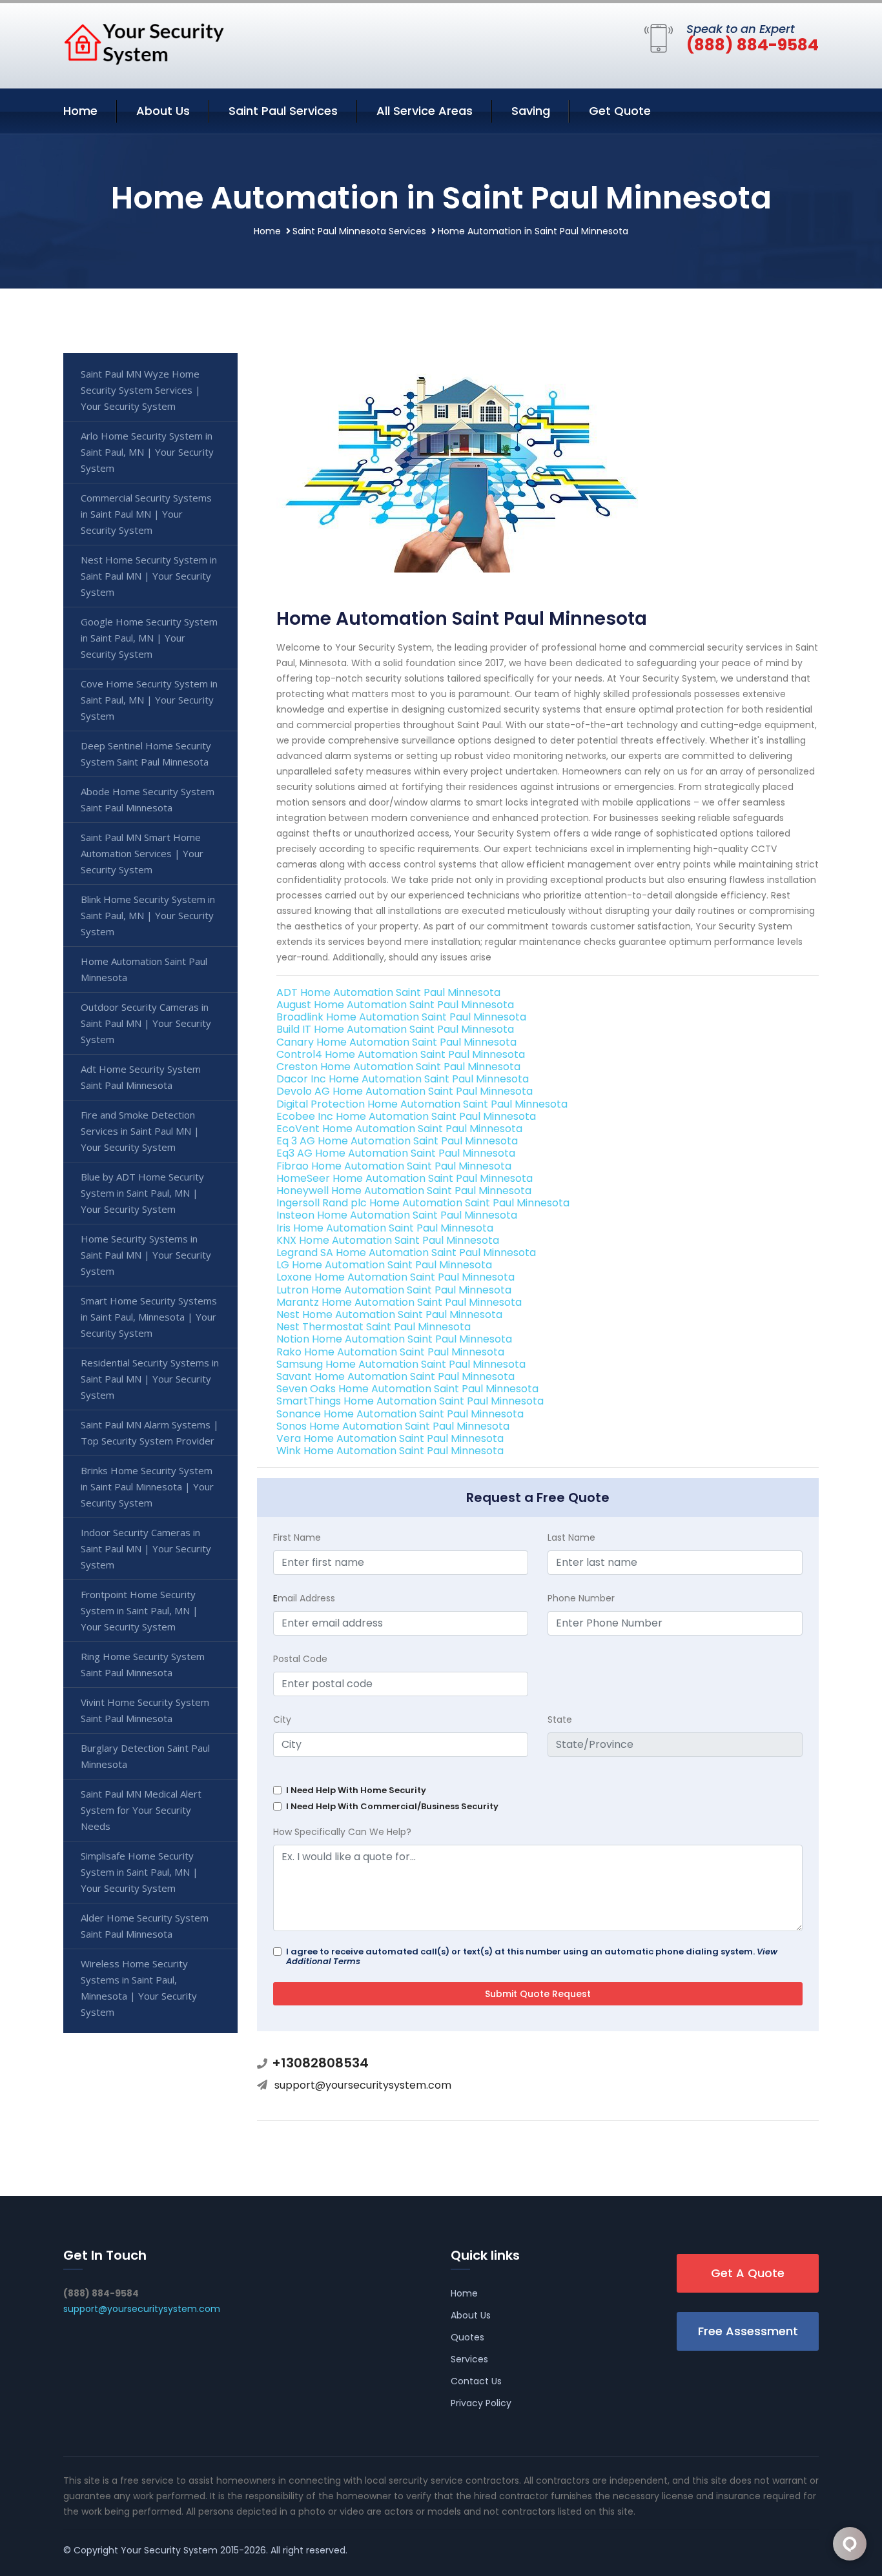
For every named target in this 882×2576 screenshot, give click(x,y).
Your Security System (169, 2550)
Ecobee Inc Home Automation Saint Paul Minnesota (406, 1116)
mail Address (304, 1598)
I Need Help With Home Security (356, 1790)
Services (469, 2359)
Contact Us (476, 2381)
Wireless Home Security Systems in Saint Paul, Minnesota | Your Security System (139, 1988)
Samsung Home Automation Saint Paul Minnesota (401, 1364)
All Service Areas (425, 111)
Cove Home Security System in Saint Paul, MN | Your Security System (149, 700)
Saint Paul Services (283, 111)
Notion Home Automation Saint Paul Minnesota (394, 1339)
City (282, 1719)
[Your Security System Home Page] (144, 43)
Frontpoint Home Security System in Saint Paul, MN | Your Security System (139, 1610)
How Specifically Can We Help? (342, 1832)
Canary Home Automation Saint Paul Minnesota (396, 1042)
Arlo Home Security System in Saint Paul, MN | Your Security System (147, 452)
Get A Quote (748, 2273)
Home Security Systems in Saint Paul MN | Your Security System (146, 1255)
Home (80, 111)
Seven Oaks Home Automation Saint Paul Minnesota (407, 1389)
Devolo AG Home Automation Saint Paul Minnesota (405, 1091)
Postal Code (300, 1659)
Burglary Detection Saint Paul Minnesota (145, 1756)
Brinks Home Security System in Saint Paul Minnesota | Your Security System (147, 1486)
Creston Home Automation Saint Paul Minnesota (398, 1067)
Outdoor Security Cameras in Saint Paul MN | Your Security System (146, 1023)
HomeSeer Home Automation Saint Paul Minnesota (405, 1178)
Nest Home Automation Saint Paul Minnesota (389, 1314)
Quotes (467, 2337)
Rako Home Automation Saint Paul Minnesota (390, 1352)
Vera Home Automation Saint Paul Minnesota (390, 1438)
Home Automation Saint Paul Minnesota (144, 969)
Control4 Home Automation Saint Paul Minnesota (401, 1054)
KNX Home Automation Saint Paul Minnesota (388, 1240)
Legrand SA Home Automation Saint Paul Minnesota (406, 1253)
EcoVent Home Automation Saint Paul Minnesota (399, 1129)
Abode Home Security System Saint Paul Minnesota (148, 799)
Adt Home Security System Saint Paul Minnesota (141, 1077)
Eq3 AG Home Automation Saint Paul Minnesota (396, 1153)
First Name (297, 1537)
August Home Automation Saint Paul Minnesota (395, 1005)
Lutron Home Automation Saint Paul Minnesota (394, 1290)
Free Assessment (748, 2331)
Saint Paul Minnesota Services (359, 231)
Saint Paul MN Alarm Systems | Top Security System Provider (150, 1433)
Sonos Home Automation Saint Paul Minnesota (393, 1426)
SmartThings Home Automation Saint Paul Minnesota (410, 1401)
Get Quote (620, 111)
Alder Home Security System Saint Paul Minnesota (145, 1926)
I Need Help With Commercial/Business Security (392, 1806)
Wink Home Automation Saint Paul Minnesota (390, 1451)
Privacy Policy (481, 2403)
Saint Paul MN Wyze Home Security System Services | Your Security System (141, 390)
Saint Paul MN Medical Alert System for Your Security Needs (141, 1810)
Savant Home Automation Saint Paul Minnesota (395, 1376)
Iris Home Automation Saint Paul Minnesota (385, 1228)
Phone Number (581, 1598)
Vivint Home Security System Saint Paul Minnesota (145, 1710)
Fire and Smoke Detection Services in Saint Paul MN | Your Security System (140, 1131)
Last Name (571, 1537)
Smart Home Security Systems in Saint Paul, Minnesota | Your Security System (149, 1317)
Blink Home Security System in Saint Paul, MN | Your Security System (148, 915)
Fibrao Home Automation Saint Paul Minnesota (394, 1166)
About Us (163, 111)
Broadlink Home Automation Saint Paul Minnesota (401, 1017)
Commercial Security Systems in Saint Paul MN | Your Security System (146, 514)
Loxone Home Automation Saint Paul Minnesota (395, 1277)
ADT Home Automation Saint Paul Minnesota (388, 992)
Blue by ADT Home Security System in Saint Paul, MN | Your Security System (142, 1193)
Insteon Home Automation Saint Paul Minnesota (397, 1215)
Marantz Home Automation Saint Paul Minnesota (399, 1302)
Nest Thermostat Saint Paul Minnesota (374, 1327)
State (560, 1719)
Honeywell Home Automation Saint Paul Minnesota (404, 1191)
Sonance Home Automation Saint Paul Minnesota (400, 1414)
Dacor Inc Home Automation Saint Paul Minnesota (403, 1079)
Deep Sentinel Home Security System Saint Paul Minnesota (146, 754)
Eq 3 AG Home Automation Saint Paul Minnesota (397, 1141)
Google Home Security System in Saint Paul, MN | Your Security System (149, 638)
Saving (531, 111)
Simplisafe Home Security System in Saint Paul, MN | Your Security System (139, 1872)
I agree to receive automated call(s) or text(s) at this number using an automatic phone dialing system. (532, 1956)
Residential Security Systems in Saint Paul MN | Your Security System (150, 1379)
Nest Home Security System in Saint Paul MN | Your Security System (149, 576)
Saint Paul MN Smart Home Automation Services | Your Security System (142, 853)
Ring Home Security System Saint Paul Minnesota (143, 1664)
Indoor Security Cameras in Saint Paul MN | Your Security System (146, 1548)
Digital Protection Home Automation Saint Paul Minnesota (422, 1104)
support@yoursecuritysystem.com (363, 2085)
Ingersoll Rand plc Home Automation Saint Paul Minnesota (423, 1203)
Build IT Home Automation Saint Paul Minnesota (395, 1029)
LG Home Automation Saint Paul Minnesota (384, 1265)
